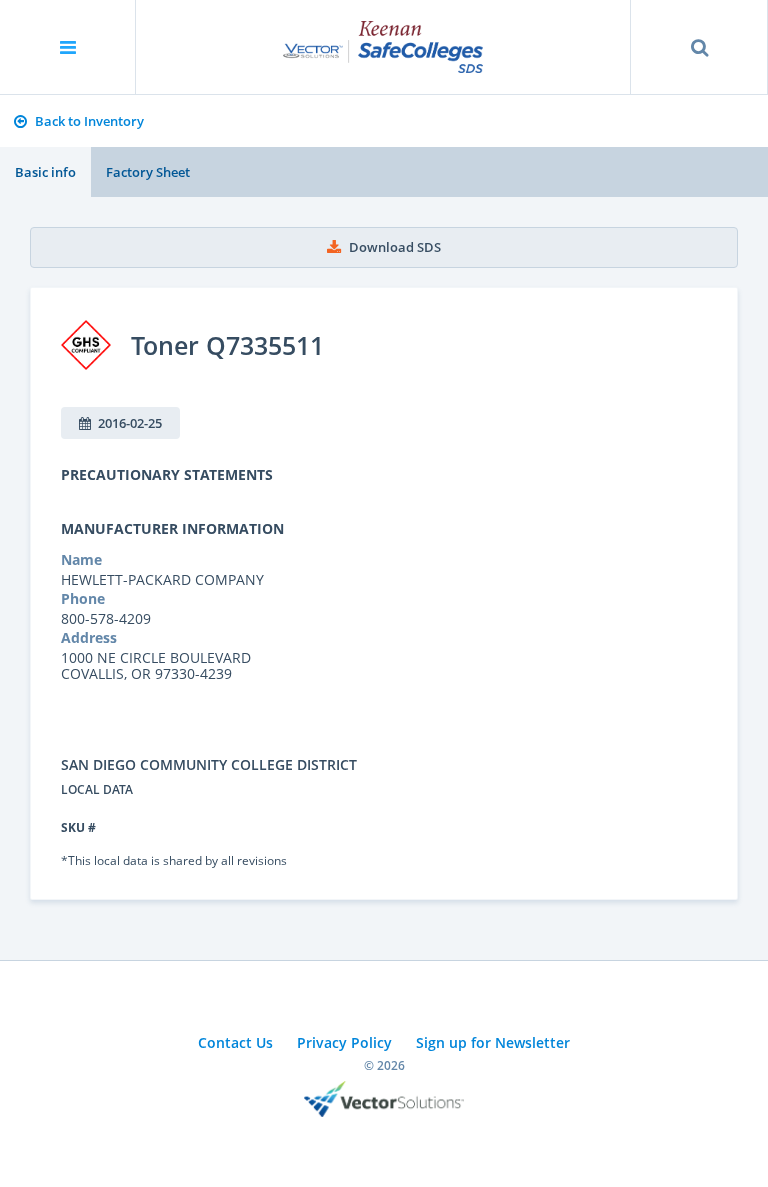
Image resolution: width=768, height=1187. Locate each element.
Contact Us (235, 1042)
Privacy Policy (344, 1042)
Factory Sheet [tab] (148, 172)
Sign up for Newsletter (493, 1042)
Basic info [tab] (45, 172)
